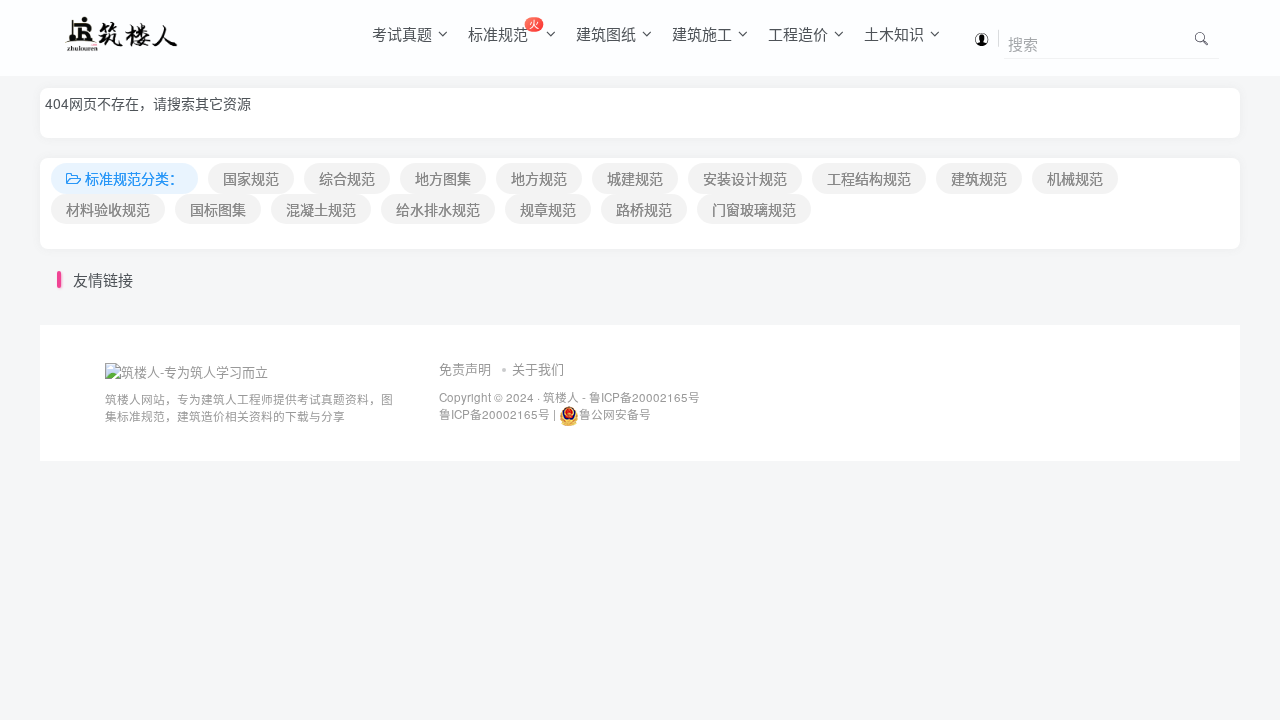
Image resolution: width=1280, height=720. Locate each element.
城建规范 (635, 178)
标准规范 (503, 30)
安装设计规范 (745, 178)
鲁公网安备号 (615, 414)
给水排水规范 (438, 209)
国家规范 (251, 178)
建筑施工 (702, 33)
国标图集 (218, 209)
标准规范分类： (134, 178)
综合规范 (347, 178)
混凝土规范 (321, 209)
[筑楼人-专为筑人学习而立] (186, 369)
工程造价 (798, 33)
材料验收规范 (108, 209)
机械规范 (1075, 178)
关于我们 (538, 368)
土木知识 (894, 33)
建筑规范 (979, 178)
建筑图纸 (606, 33)
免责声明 (465, 368)
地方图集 (443, 178)
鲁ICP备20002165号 (643, 397)
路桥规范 (644, 209)
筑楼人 (561, 397)
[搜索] (1201, 37)
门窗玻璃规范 (754, 209)
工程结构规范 (869, 178)
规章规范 (548, 209)
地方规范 (539, 178)
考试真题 (402, 33)
